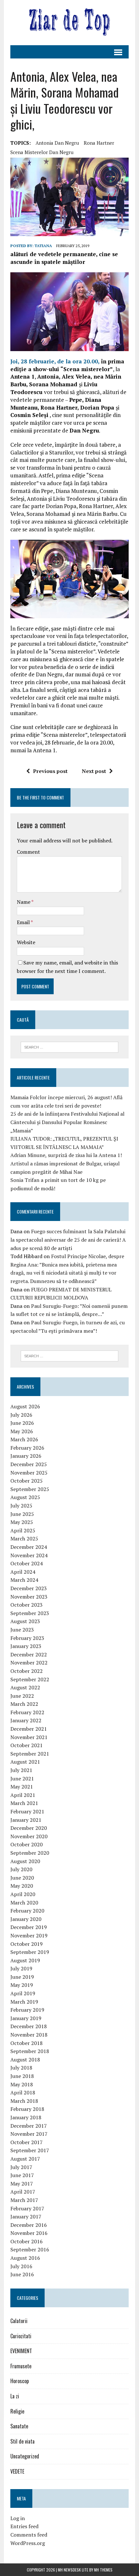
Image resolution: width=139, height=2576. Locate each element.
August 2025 (25, 1497)
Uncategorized (25, 2456)
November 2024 (29, 1555)
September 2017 (30, 2150)
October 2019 (27, 1944)
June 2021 (22, 1778)
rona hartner (99, 143)
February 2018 (27, 2109)
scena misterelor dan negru (42, 152)
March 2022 (24, 1704)
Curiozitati (21, 2336)
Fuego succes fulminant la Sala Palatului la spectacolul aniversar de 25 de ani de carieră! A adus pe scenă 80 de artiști (68, 1240)
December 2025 (29, 1464)
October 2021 (27, 1745)
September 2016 (30, 2249)
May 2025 (22, 1522)
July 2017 (21, 2167)
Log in (18, 2518)
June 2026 (22, 1423)
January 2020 (26, 1919)
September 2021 (30, 1754)
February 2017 (27, 2208)
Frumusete (21, 2366)
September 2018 (30, 2051)
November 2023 (29, 1597)
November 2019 (29, 1935)
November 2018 (29, 2035)
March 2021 (24, 1803)
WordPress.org (28, 2543)
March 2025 (24, 1538)
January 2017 (26, 2216)
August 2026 (25, 1406)
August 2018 (25, 2060)
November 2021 (29, 1737)
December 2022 (29, 1654)
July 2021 (21, 1770)
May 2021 (22, 1787)
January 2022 (26, 1720)
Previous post (50, 771)
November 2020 (29, 1836)
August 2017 (25, 2159)
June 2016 (22, 2274)
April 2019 (23, 1993)
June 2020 (22, 1878)
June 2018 (22, 2076)
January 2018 (26, 2117)
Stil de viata (22, 2441)
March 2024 (24, 1580)
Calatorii (19, 2321)
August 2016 (25, 2258)
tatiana (43, 246)
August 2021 (25, 1762)
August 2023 (25, 1621)
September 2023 (30, 1613)
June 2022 (22, 1696)
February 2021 (27, 1811)
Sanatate (19, 2426)
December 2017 (29, 2126)
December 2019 (29, 1927)
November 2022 (29, 1663)
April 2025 (23, 1530)
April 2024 (23, 1572)
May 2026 (22, 1431)
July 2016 (21, 2266)
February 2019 (27, 2010)
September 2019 (30, 1952)
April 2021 (23, 1795)
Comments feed (29, 2535)
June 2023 (22, 1630)
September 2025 (30, 1489)
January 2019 (26, 2018)
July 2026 (21, 1415)
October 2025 (27, 1481)
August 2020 (25, 1861)
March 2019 (24, 2002)
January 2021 (26, 1820)
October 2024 (27, 1563)
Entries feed (24, 2526)
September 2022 (30, 1679)
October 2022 (27, 1671)
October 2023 (27, 1605)
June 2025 (22, 1514)
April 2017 (23, 2192)
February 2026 (27, 1448)
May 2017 (22, 2184)
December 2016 (29, 2225)
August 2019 (25, 1960)
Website (26, 942)
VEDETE (17, 2471)
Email (24, 922)
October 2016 (27, 2241)
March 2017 (24, 2200)
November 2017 (29, 2134)
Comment (28, 852)
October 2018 (27, 2043)
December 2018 (29, 2026)
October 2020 (27, 1844)
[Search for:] (70, 1047)
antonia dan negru (57, 143)
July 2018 (21, 2068)
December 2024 (29, 1547)
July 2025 (21, 1506)
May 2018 (22, 2084)
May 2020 (22, 1886)
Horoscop (20, 2381)
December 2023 (29, 1588)
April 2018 (23, 2092)
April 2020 (23, 1894)
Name (24, 902)
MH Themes (103, 2570)
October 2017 (27, 2142)
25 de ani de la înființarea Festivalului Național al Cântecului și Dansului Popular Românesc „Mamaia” (67, 1122)
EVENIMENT (21, 2351)
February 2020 (27, 1911)
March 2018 (24, 2101)
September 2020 (30, 1853)
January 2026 (26, 1456)
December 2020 (29, 1828)
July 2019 (21, 1968)
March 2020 (24, 1903)
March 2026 (24, 1439)
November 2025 (29, 1473)
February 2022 (27, 1712)
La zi (15, 2396)
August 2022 (25, 1687)
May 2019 (22, 1985)
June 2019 (22, 1977)
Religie (17, 2411)
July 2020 (21, 1869)
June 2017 (22, 2175)
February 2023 (27, 1638)
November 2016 (29, 2233)
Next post (94, 771)
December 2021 (29, 1729)
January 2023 (26, 1646)
